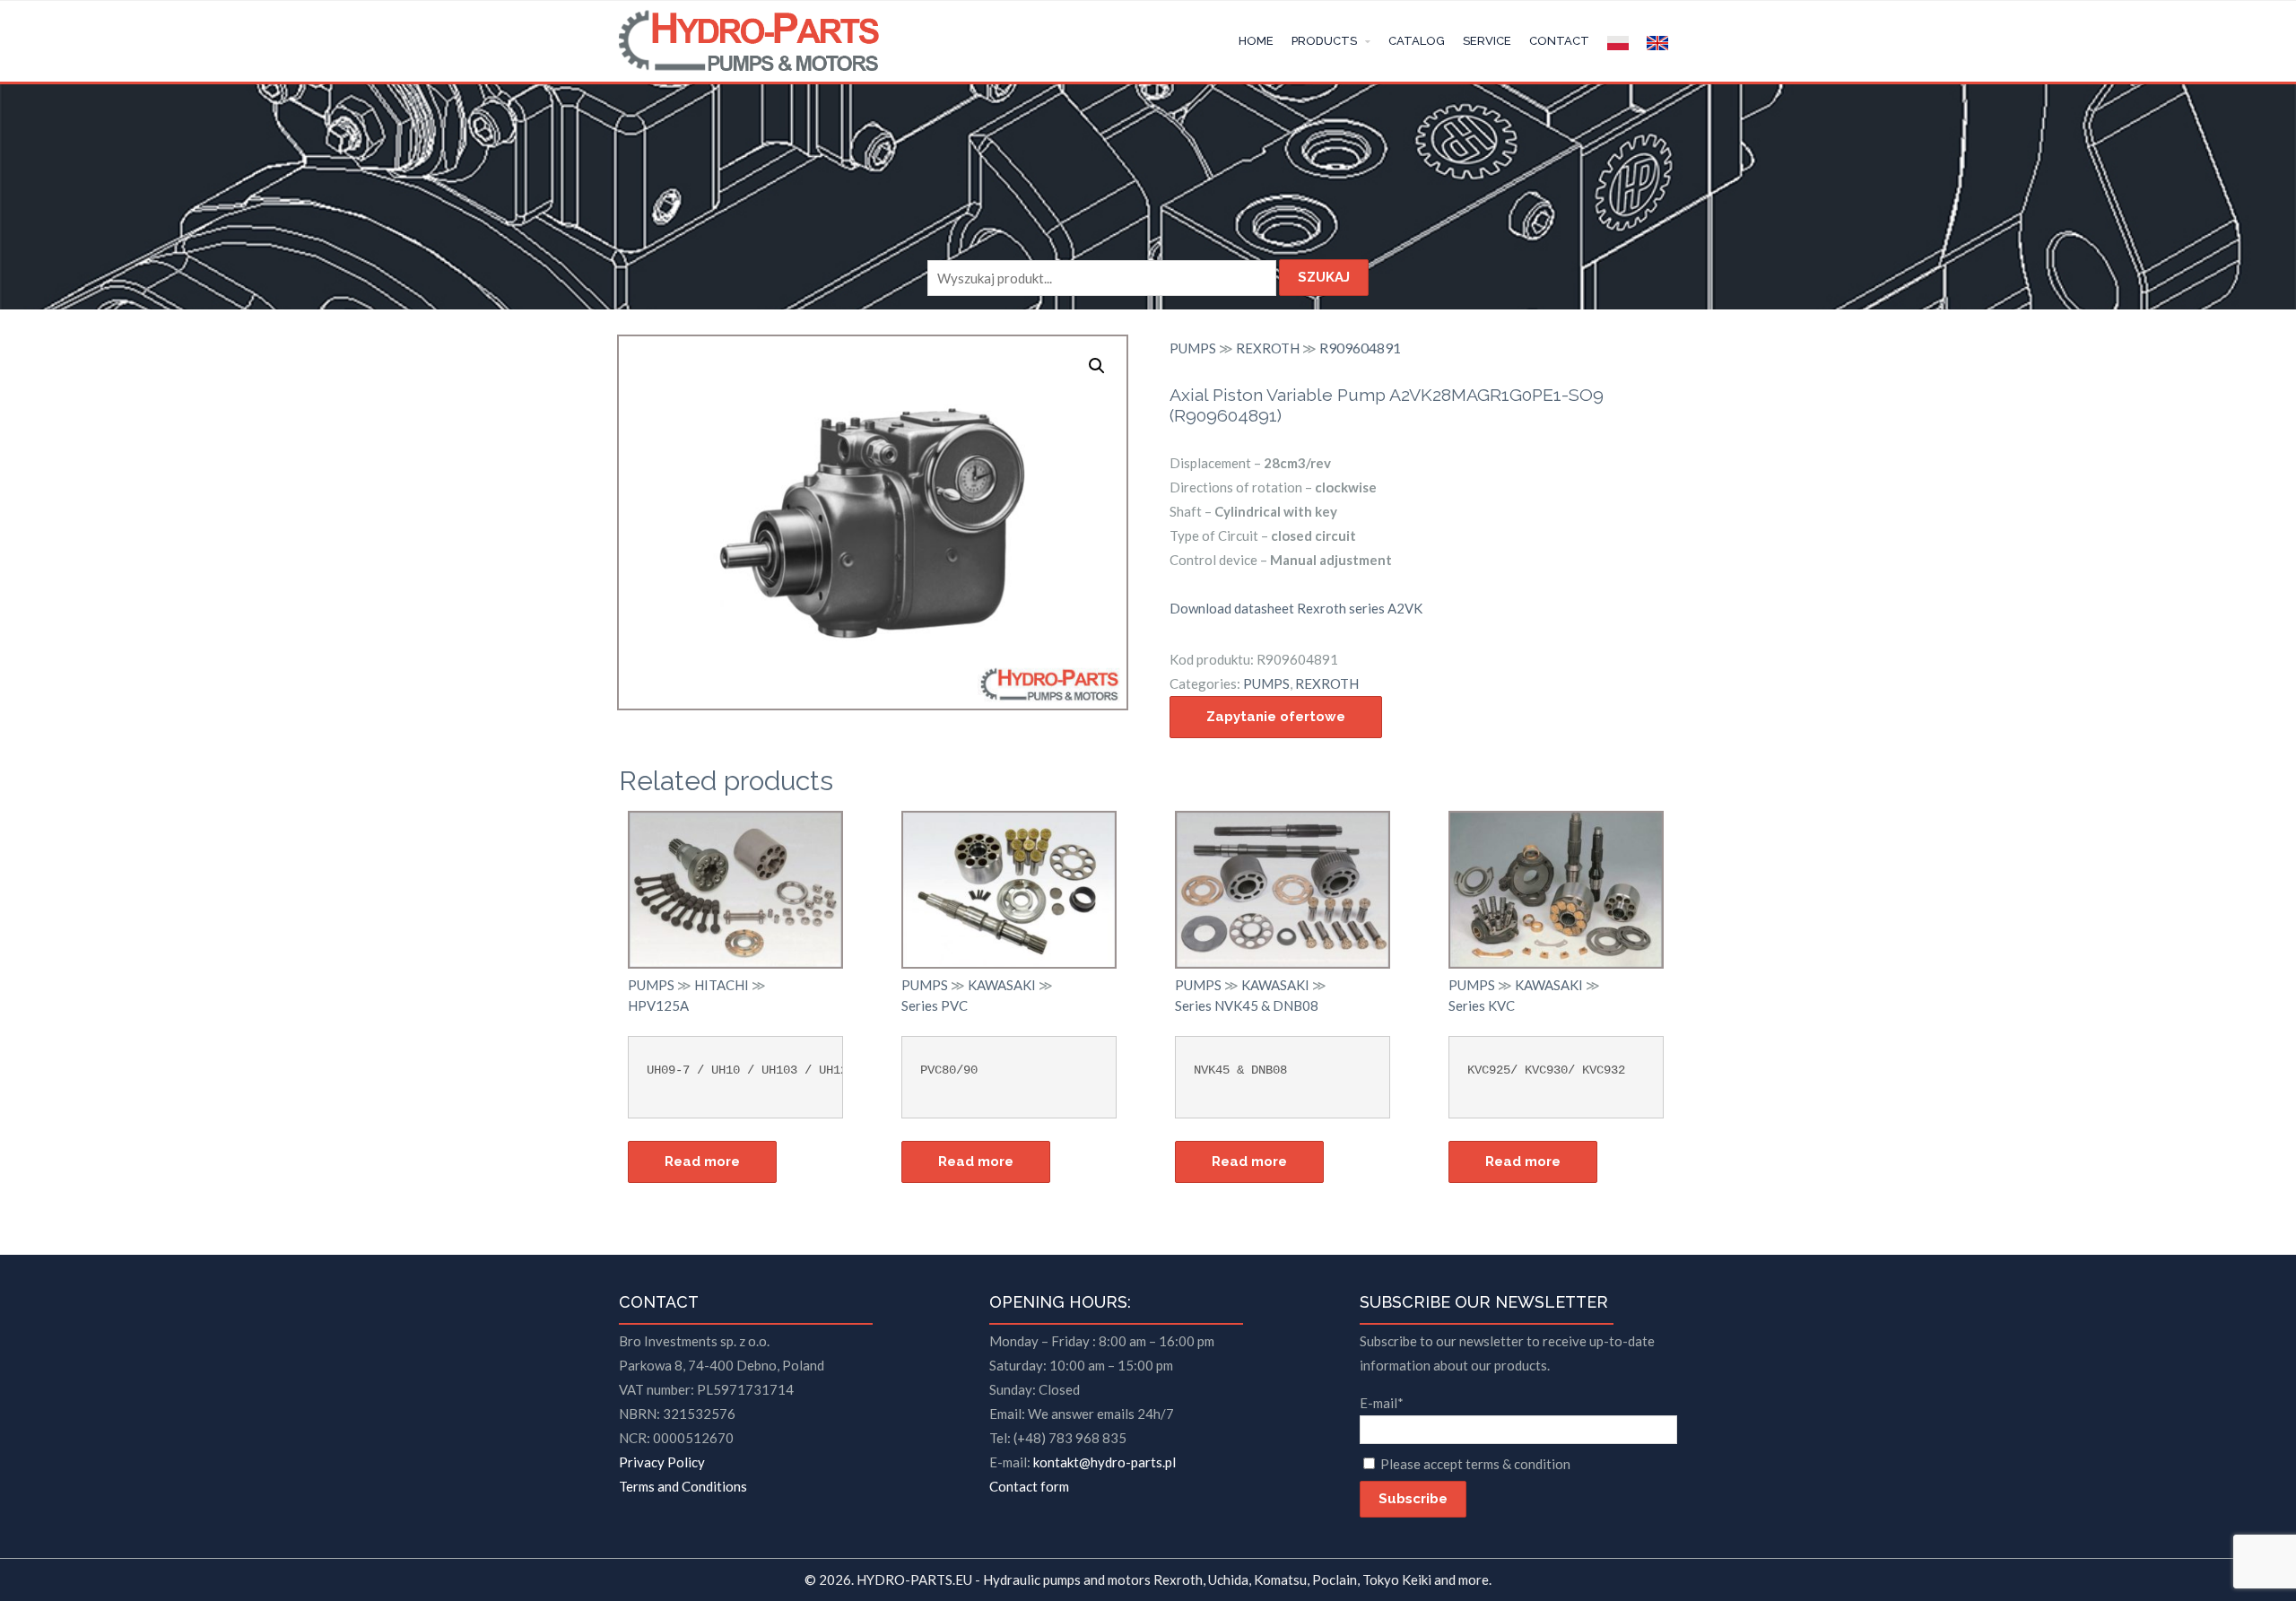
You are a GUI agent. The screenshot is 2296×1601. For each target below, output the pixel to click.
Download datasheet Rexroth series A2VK (1296, 608)
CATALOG (1417, 41)
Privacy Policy (662, 1462)
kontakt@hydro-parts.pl (1105, 1462)
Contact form (1029, 1486)
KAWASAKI (1002, 985)
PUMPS (1193, 348)
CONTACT (1559, 41)
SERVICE (1487, 41)
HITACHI (722, 985)
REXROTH (1268, 348)
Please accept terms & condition (1475, 1464)
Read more (702, 1162)
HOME (1256, 41)
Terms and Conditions (683, 1486)
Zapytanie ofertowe (1276, 717)
